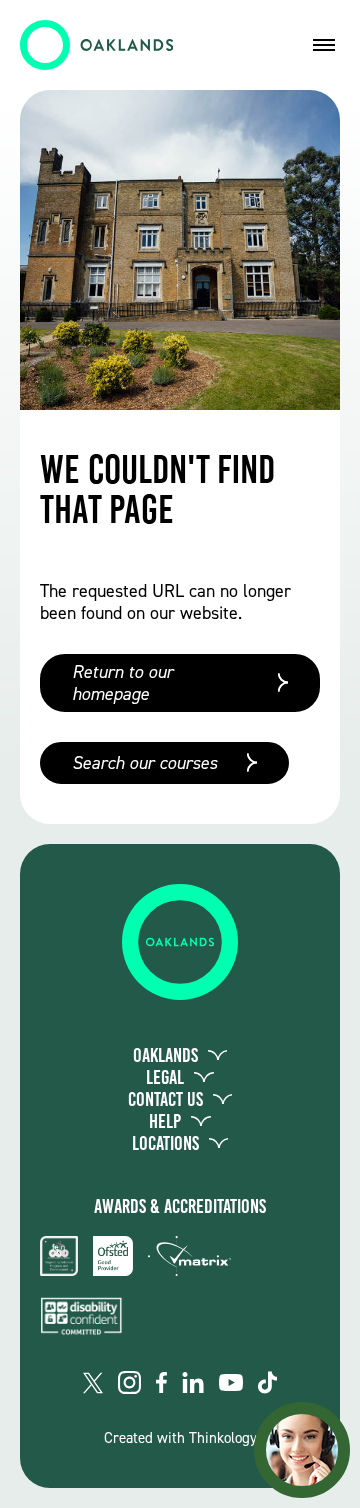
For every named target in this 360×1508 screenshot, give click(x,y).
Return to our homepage (122, 683)
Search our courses (144, 763)
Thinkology (223, 1438)
